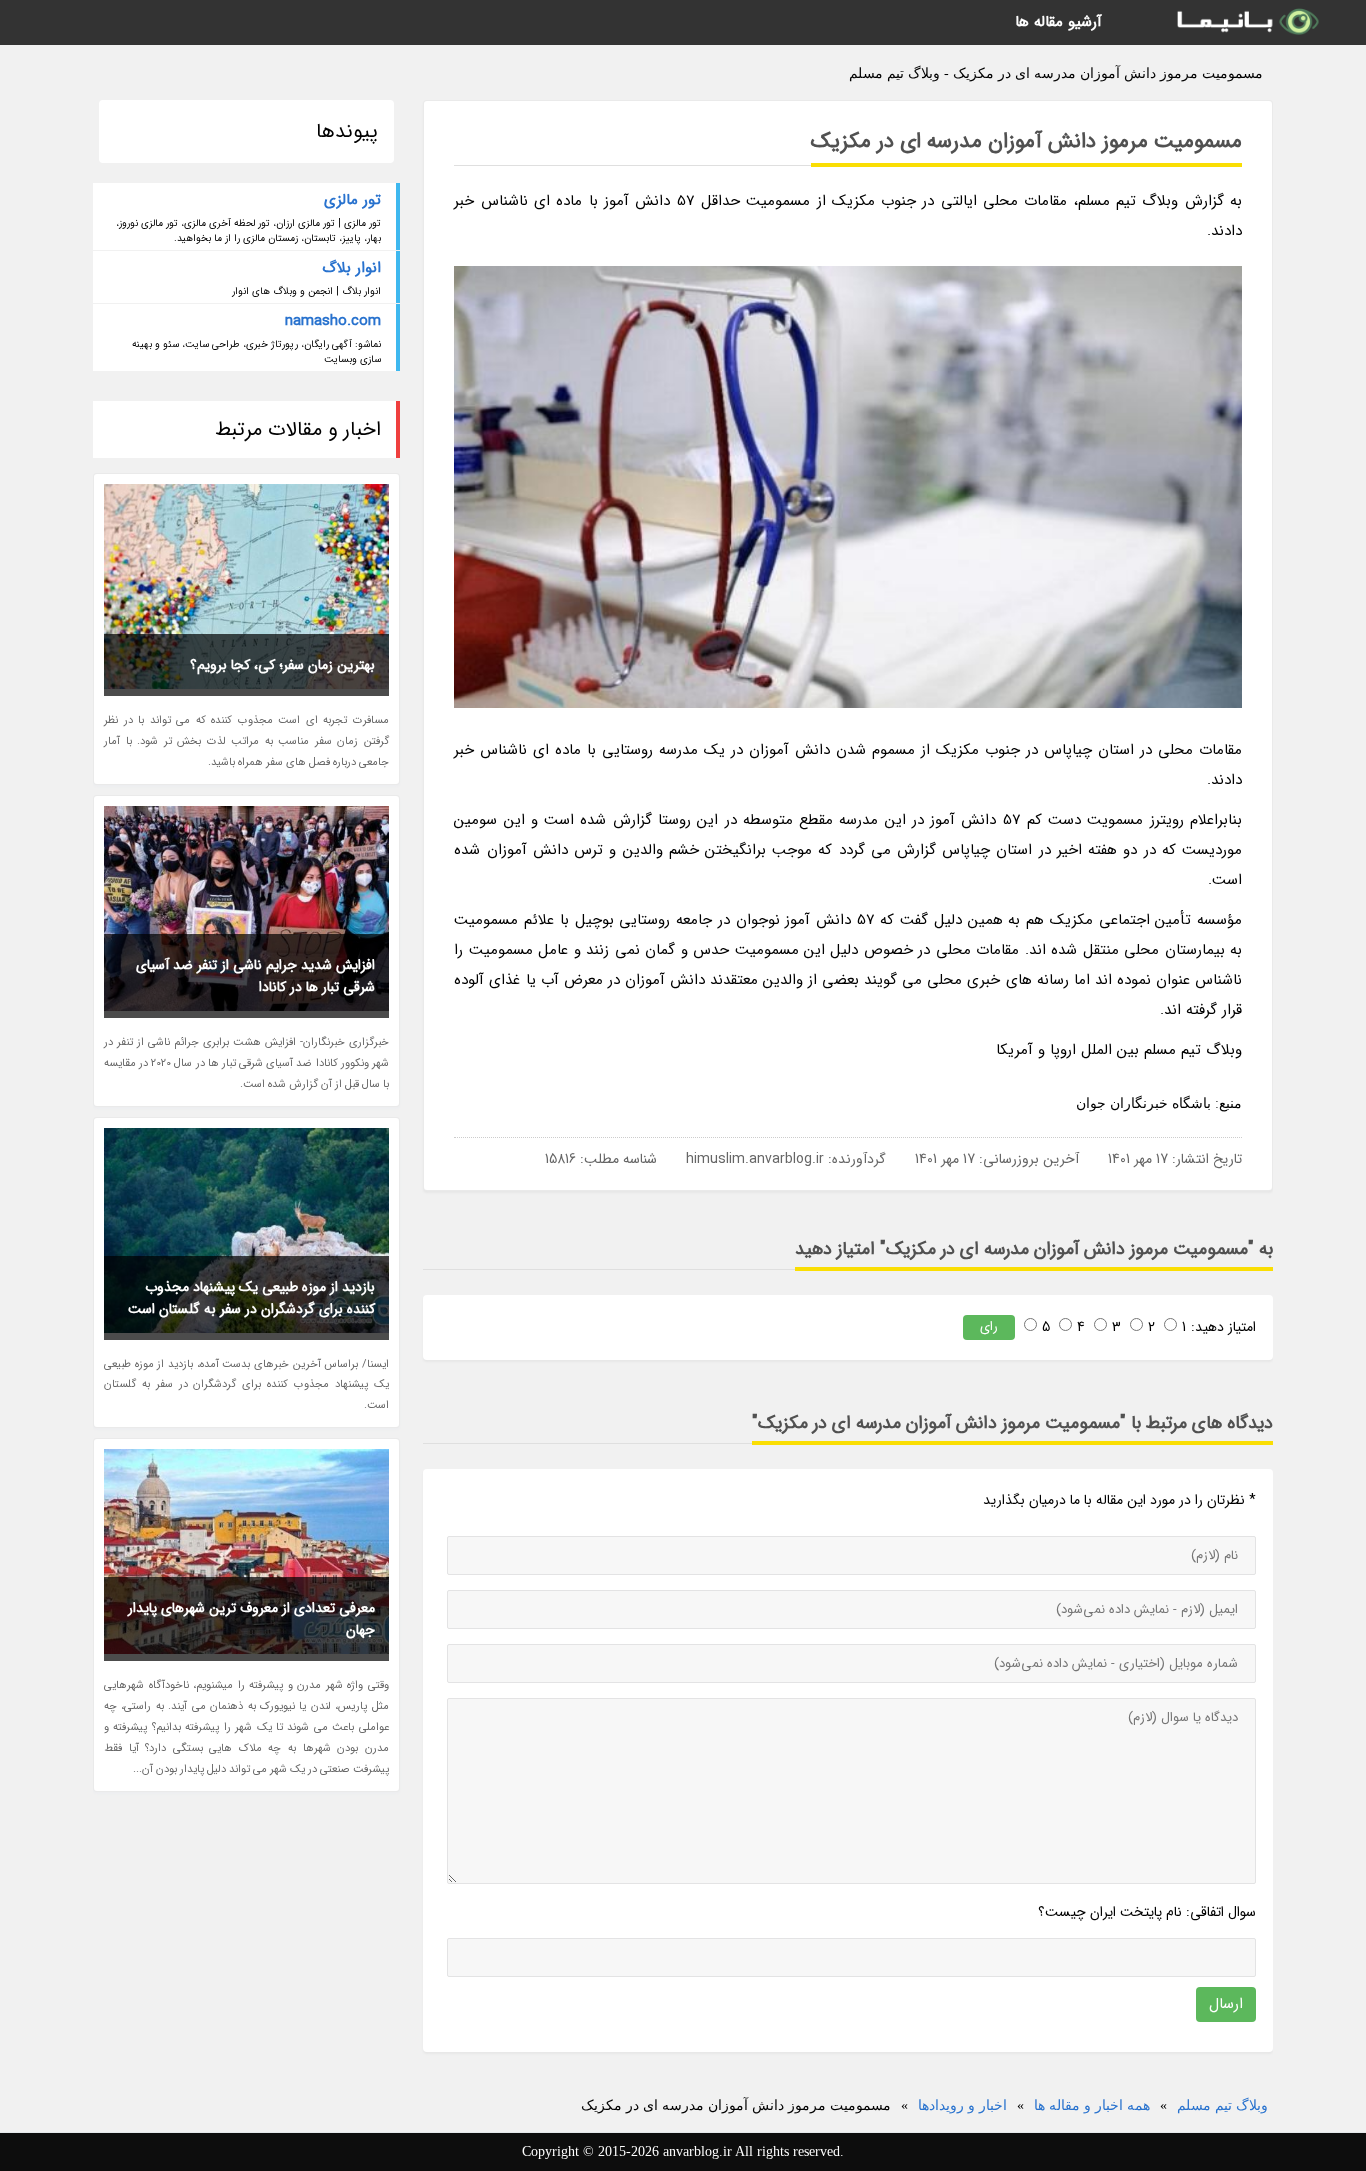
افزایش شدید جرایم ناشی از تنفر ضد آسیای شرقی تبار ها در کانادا (255, 976)
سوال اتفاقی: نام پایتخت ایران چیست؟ (1147, 1912)
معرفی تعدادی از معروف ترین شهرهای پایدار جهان (251, 1619)
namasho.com (333, 321)
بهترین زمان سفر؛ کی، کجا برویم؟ (282, 665)
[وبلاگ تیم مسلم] (1246, 22)
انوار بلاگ (351, 268)
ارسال (1226, 2004)
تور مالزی (352, 200)
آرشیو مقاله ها (1058, 22)
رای (989, 1326)
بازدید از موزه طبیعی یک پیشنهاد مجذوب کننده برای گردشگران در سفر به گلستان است (251, 1298)
